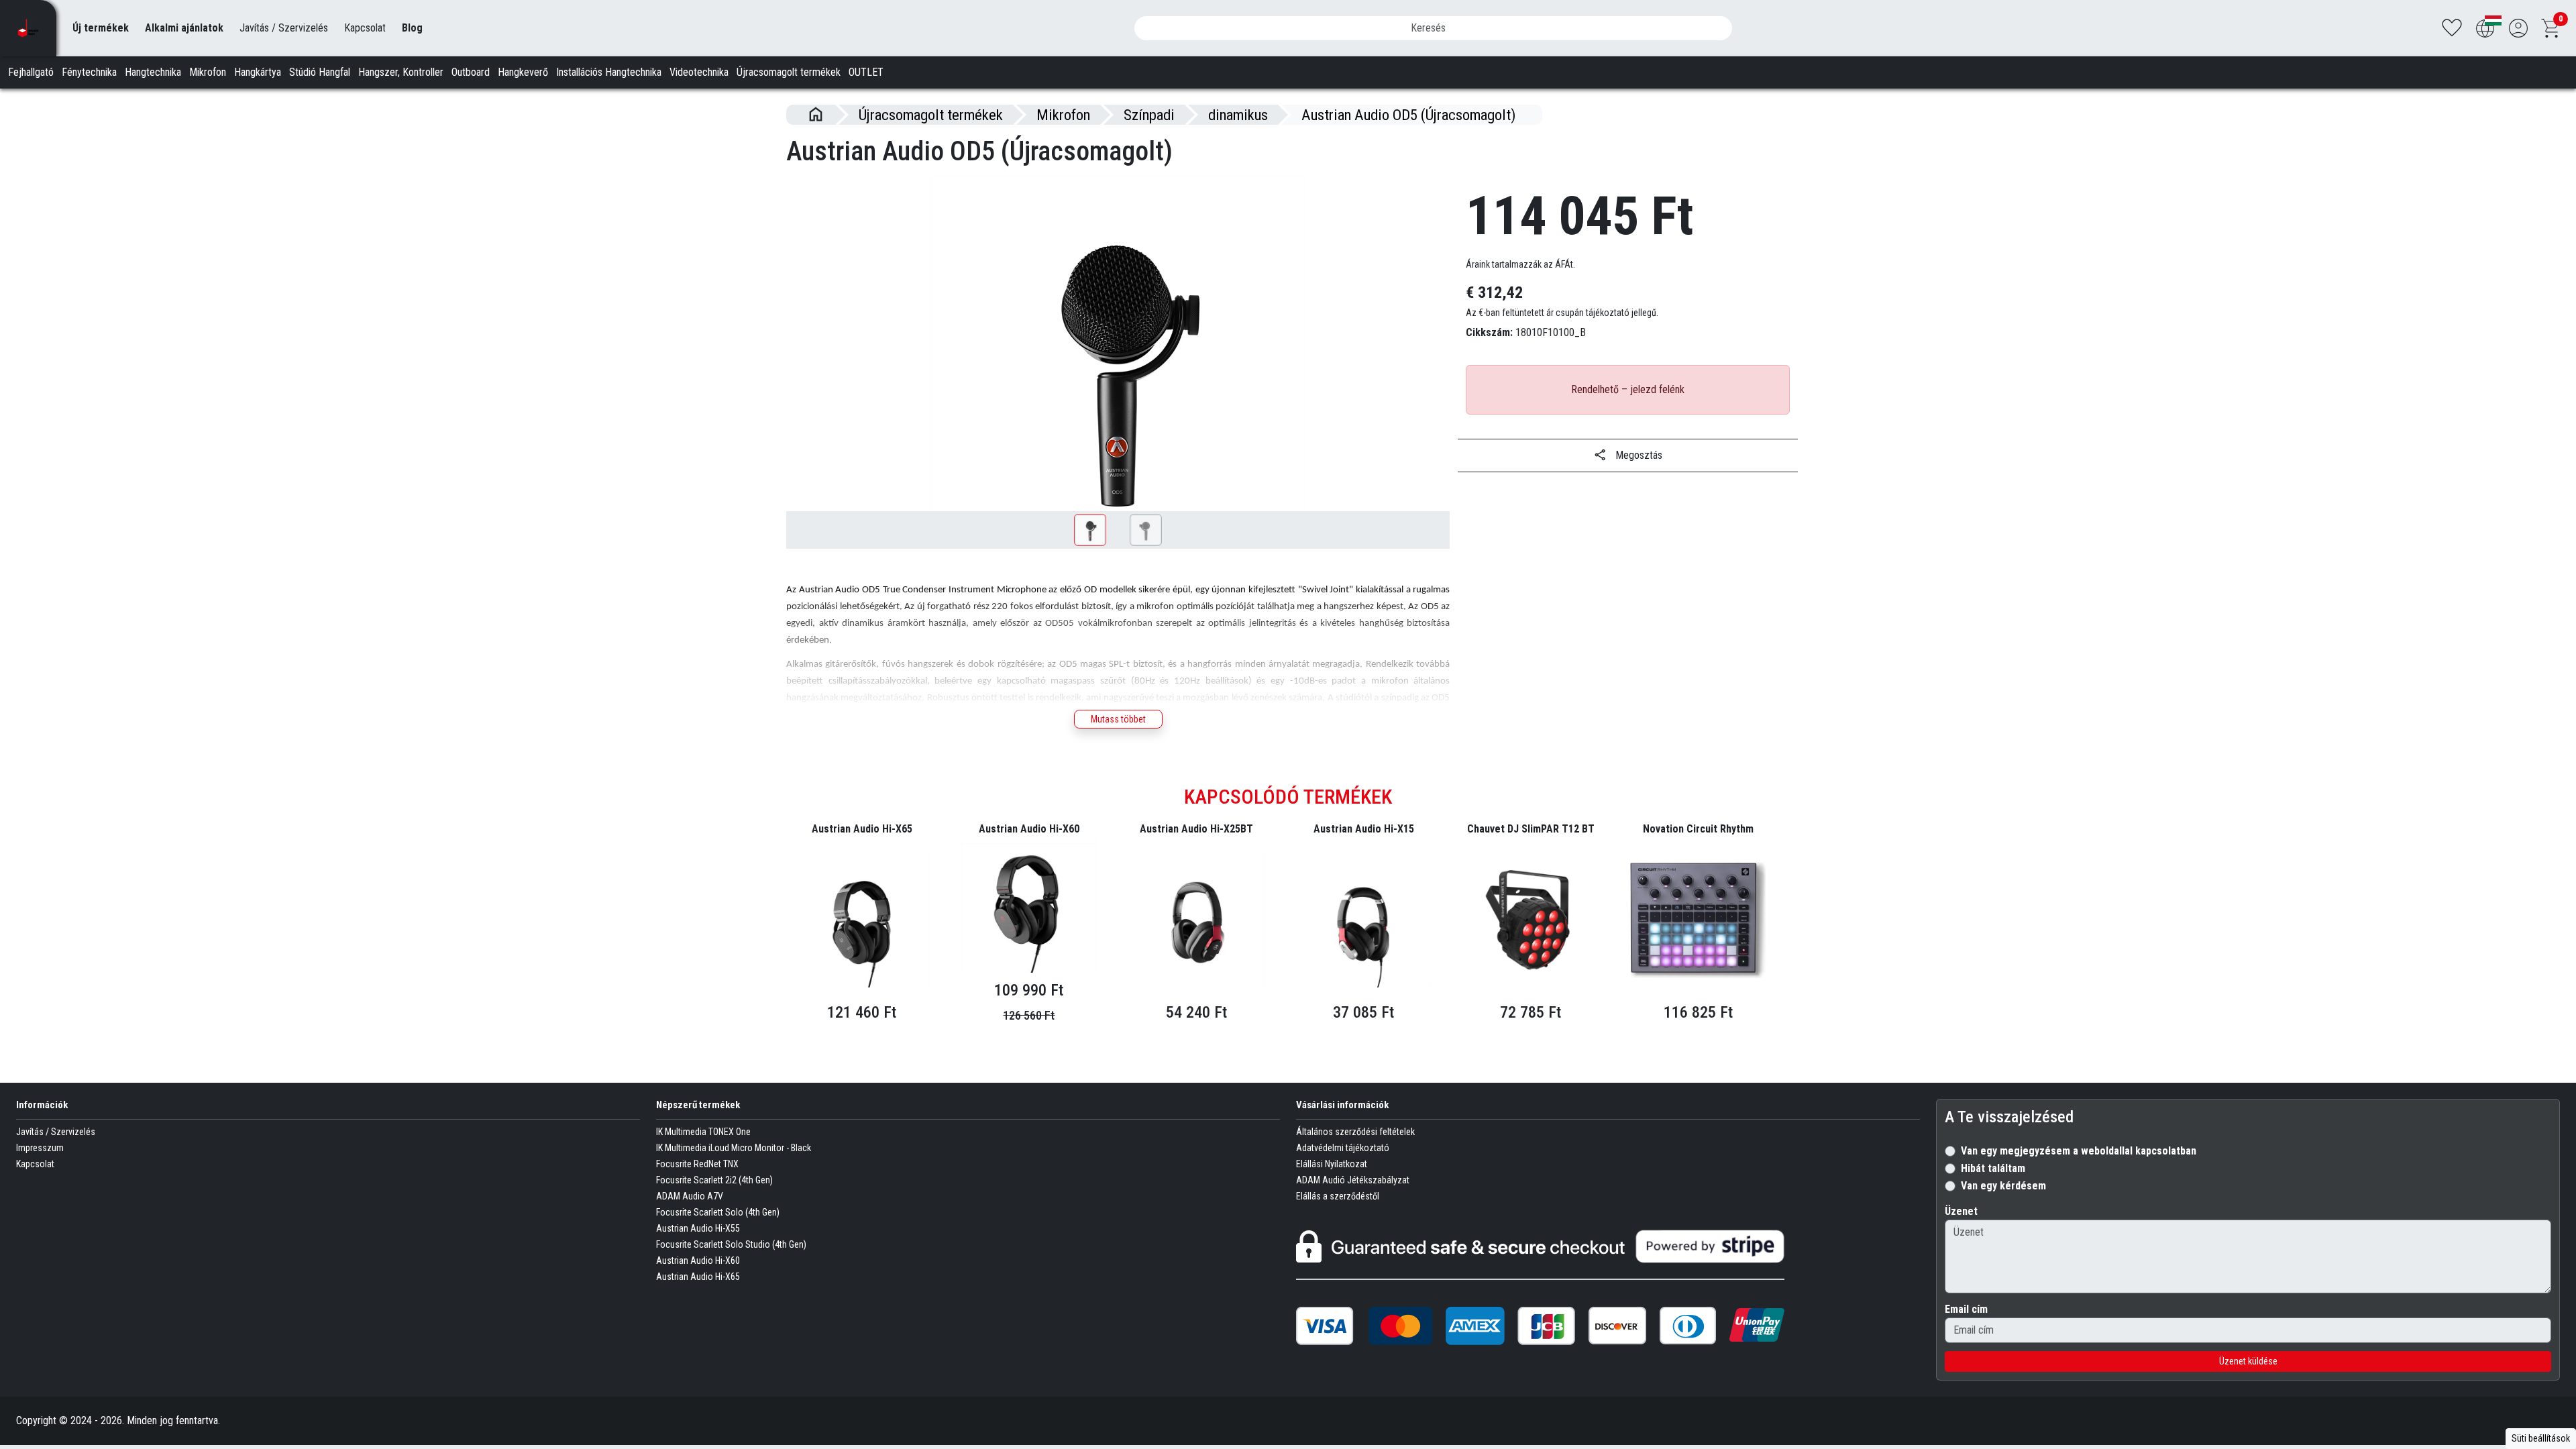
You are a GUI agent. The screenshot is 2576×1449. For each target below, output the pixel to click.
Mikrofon (208, 72)
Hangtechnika (153, 72)
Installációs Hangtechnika (609, 72)
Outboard (471, 72)
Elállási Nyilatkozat (1332, 1164)
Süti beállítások (2541, 1438)
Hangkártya (258, 72)
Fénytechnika (89, 72)
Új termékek (101, 28)
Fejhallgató (31, 72)
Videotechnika (699, 72)
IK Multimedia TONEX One (703, 1132)
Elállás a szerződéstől (1338, 1196)
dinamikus (1238, 115)
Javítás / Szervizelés (284, 28)
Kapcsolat (365, 28)
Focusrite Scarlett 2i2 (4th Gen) (714, 1180)
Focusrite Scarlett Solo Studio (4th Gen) (731, 1244)
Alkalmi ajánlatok (184, 28)
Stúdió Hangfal (320, 72)
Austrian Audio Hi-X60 (698, 1260)
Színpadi (1149, 115)
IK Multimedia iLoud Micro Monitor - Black (734, 1148)
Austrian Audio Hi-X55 (698, 1228)
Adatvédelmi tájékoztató (1343, 1148)
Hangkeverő (523, 72)
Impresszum (40, 1148)
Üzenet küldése (2248, 1361)
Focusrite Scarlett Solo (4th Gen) (718, 1212)
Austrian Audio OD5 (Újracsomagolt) (1408, 115)
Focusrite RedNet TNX (697, 1164)
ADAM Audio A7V (690, 1196)
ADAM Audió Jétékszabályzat (1353, 1180)
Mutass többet (1118, 719)
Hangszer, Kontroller (401, 72)
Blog (412, 28)
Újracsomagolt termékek (789, 72)
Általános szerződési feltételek (1355, 1132)
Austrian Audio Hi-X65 (698, 1277)
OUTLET (866, 72)
